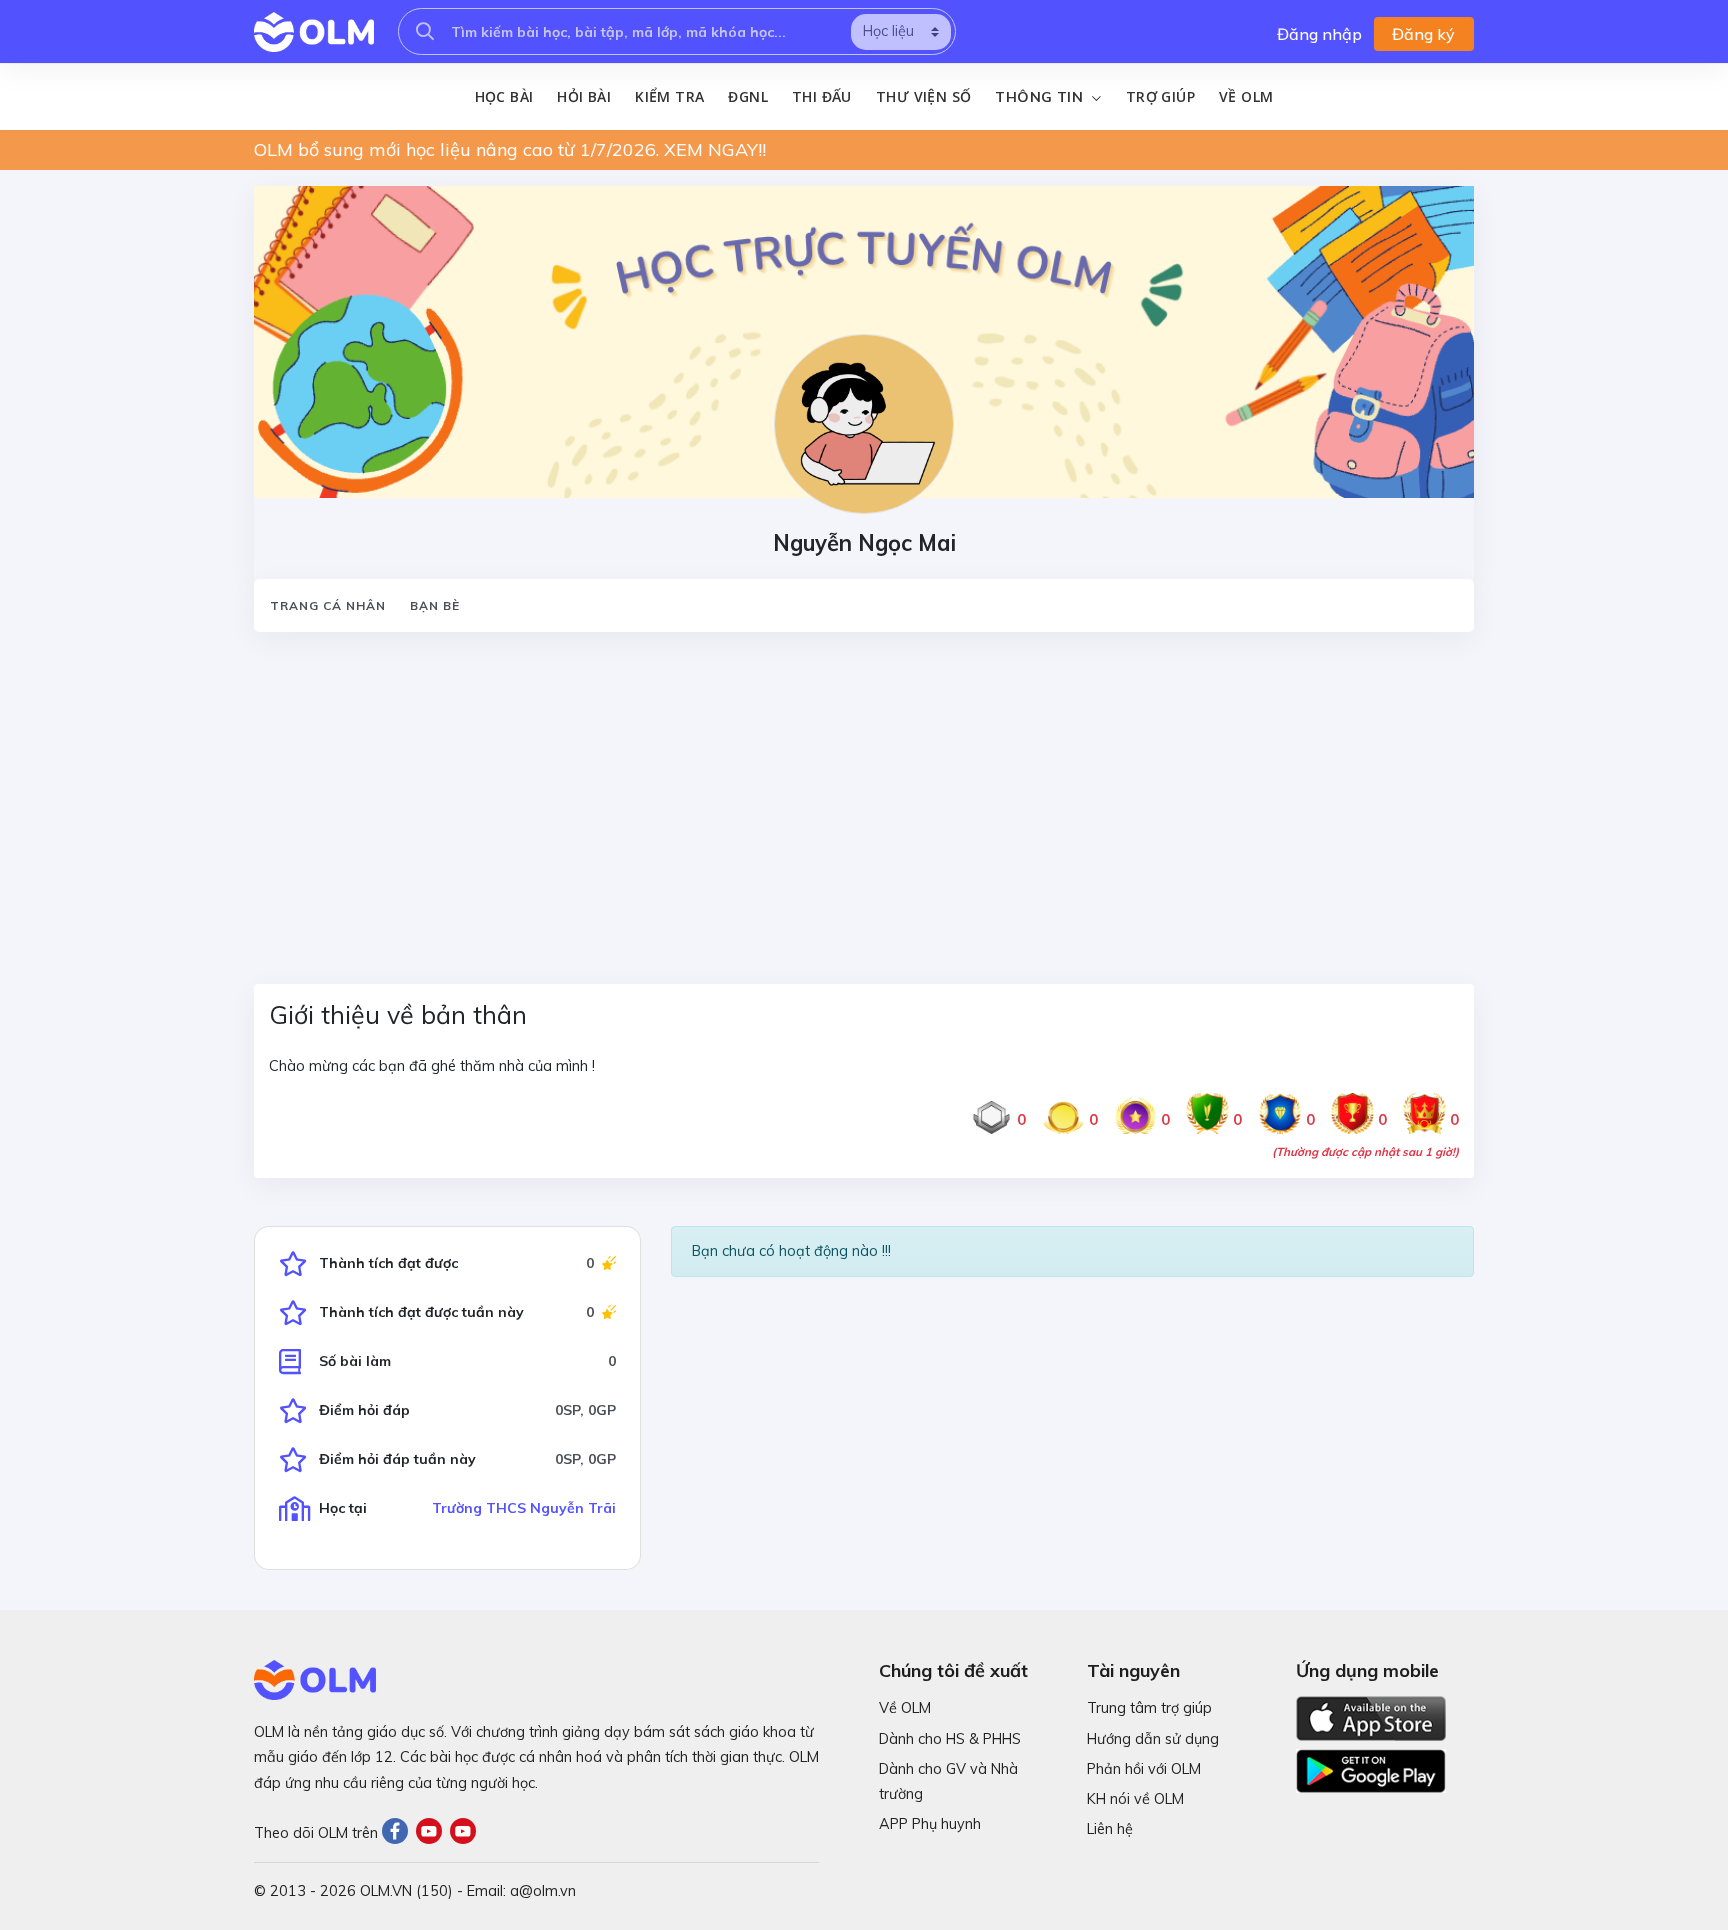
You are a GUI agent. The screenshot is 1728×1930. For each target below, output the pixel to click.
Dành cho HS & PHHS (950, 1739)
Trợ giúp (1160, 96)
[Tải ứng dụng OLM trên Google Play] (1371, 1766)
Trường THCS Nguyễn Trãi (524, 1508)
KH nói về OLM (1135, 1799)
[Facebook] (399, 1833)
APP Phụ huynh (930, 1824)
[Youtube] (433, 1833)
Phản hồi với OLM (1144, 1769)
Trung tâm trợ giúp (1149, 1708)
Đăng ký (1423, 34)
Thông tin (1041, 97)
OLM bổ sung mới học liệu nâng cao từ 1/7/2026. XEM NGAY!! (510, 149)
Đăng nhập (1319, 34)
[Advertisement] (854, 796)
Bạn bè (435, 605)
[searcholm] (425, 31)
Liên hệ (1110, 1829)
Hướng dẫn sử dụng (1153, 1739)
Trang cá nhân (328, 605)
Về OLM (1246, 96)
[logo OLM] (314, 32)
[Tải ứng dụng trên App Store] (1371, 1717)
